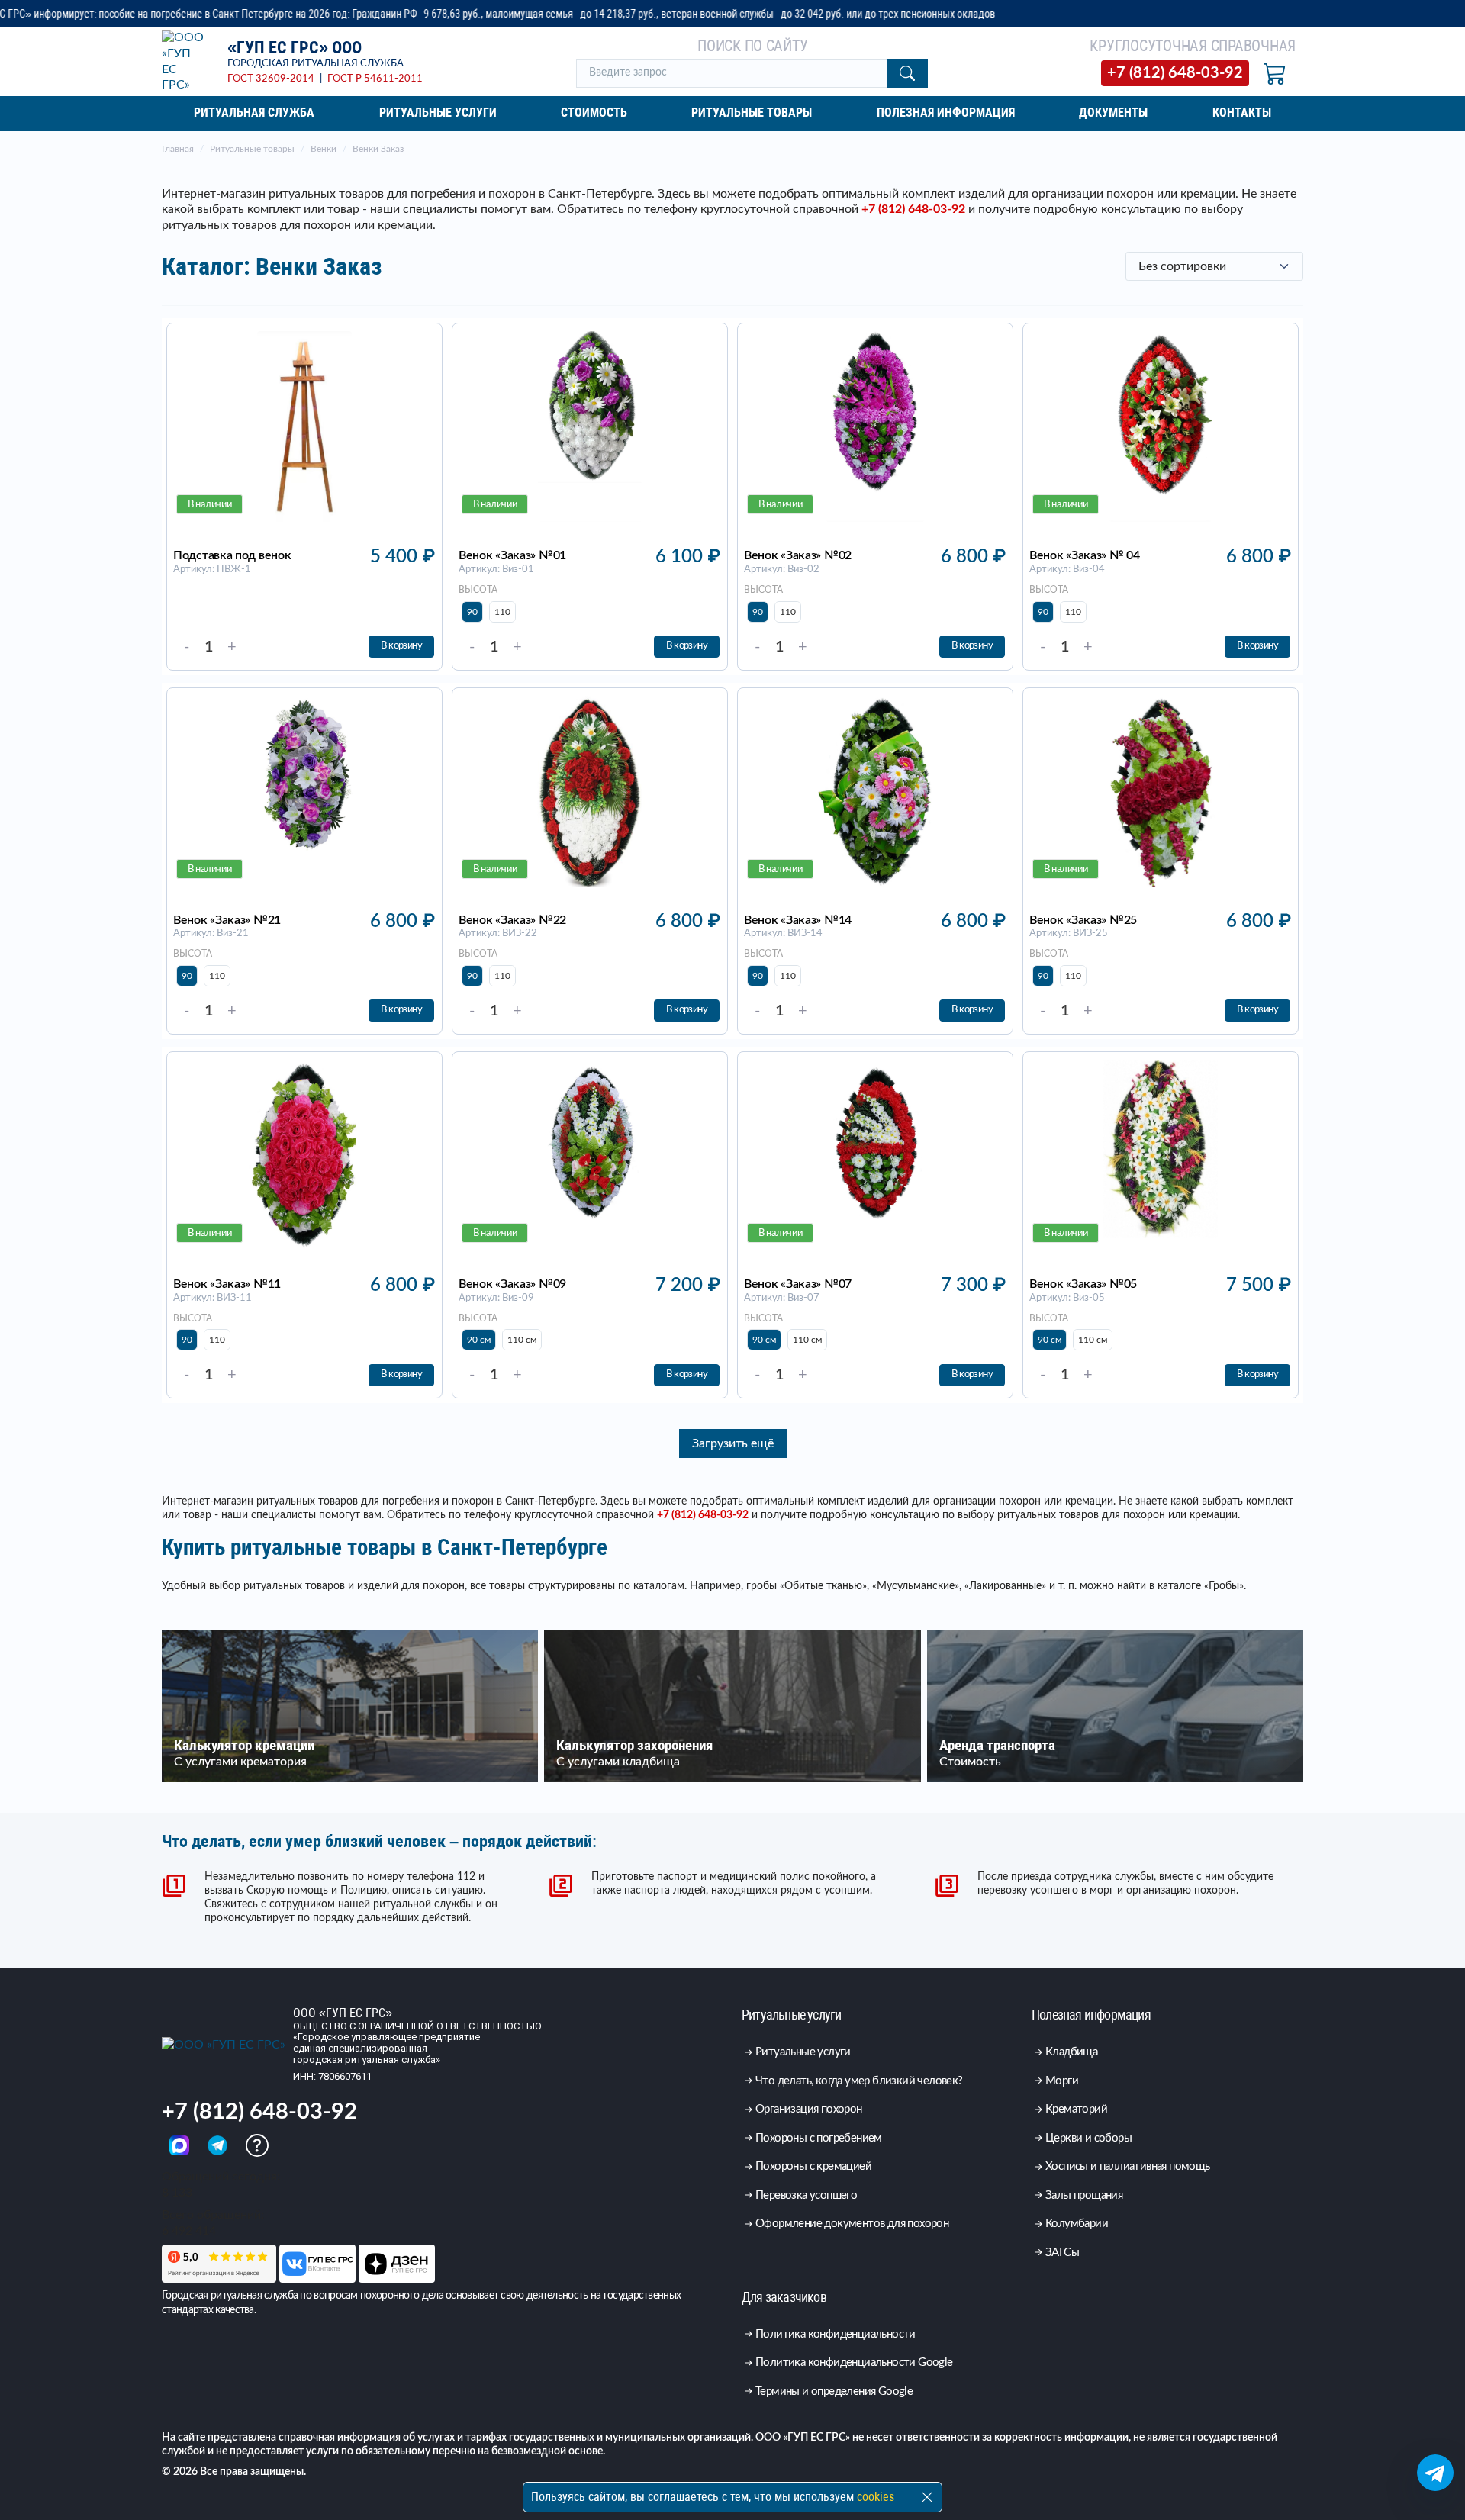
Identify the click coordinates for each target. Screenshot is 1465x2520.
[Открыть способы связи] (1435, 2473)
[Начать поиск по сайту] (907, 73)
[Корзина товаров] (1275, 73)
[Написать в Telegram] (219, 2145)
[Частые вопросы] (257, 2145)
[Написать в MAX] (181, 2145)
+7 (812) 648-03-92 (913, 209)
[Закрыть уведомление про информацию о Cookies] (927, 2497)
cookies (876, 2497)
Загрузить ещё (733, 1443)
